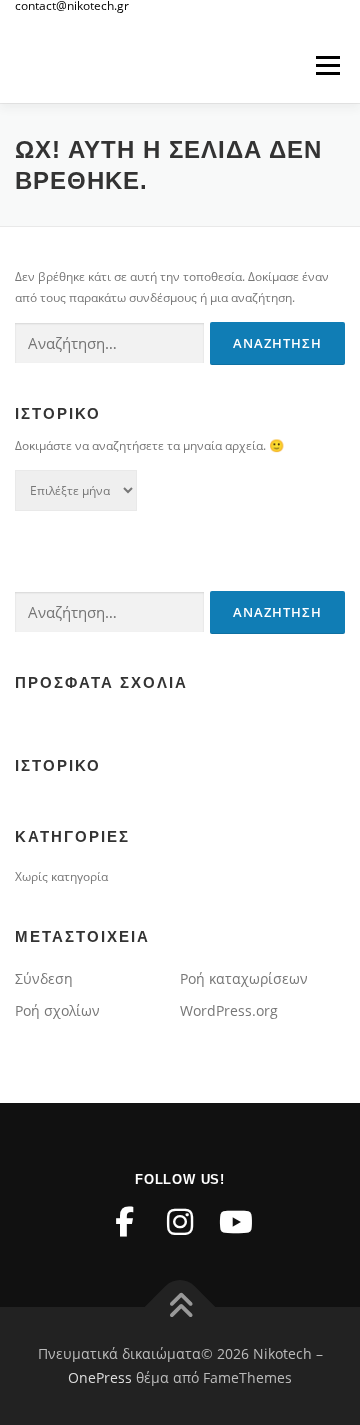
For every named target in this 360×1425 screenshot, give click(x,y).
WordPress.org (229, 1010)
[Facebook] (124, 1222)
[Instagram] (180, 1222)
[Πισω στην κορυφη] (180, 1307)
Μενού (327, 65)
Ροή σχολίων (57, 1010)
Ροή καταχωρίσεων (244, 978)
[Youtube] (236, 1222)
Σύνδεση (44, 978)
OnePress (100, 1377)
